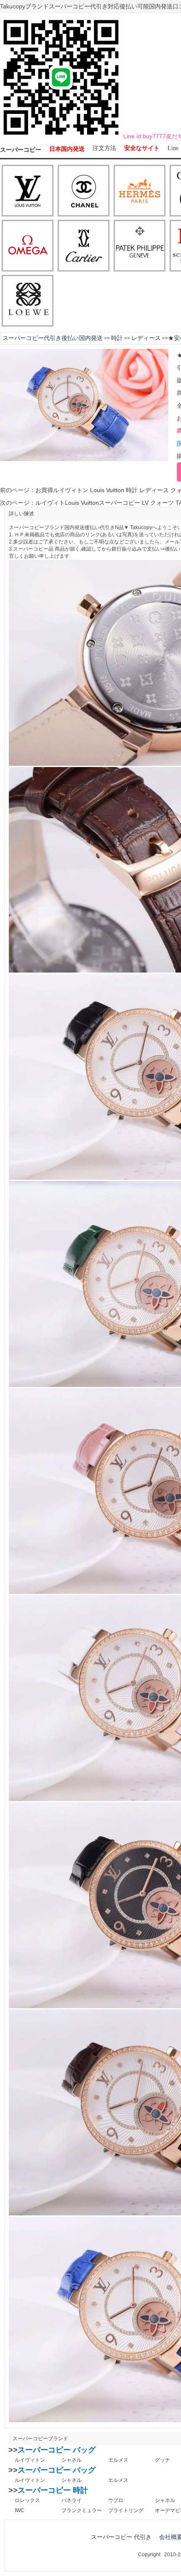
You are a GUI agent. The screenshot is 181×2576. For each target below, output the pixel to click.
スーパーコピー (21, 150)
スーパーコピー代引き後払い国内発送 (53, 338)
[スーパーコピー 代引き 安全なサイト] (61, 137)
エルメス (118, 2460)
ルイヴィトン (30, 2460)
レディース (146, 338)
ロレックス (27, 2500)
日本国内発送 (67, 149)
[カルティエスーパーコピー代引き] (84, 246)
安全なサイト (142, 148)
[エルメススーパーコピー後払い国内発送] (140, 191)
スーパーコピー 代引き (121, 2537)
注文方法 (104, 148)
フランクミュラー (82, 2510)
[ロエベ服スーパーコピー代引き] (28, 301)
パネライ (72, 2500)
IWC (20, 2510)
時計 (117, 338)
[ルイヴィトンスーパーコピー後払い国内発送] (28, 191)
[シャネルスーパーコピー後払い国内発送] (84, 191)
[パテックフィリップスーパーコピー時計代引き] (140, 246)
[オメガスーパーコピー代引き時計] (28, 246)
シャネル (72, 2460)
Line (173, 148)
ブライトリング (126, 2510)
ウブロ (116, 2500)
